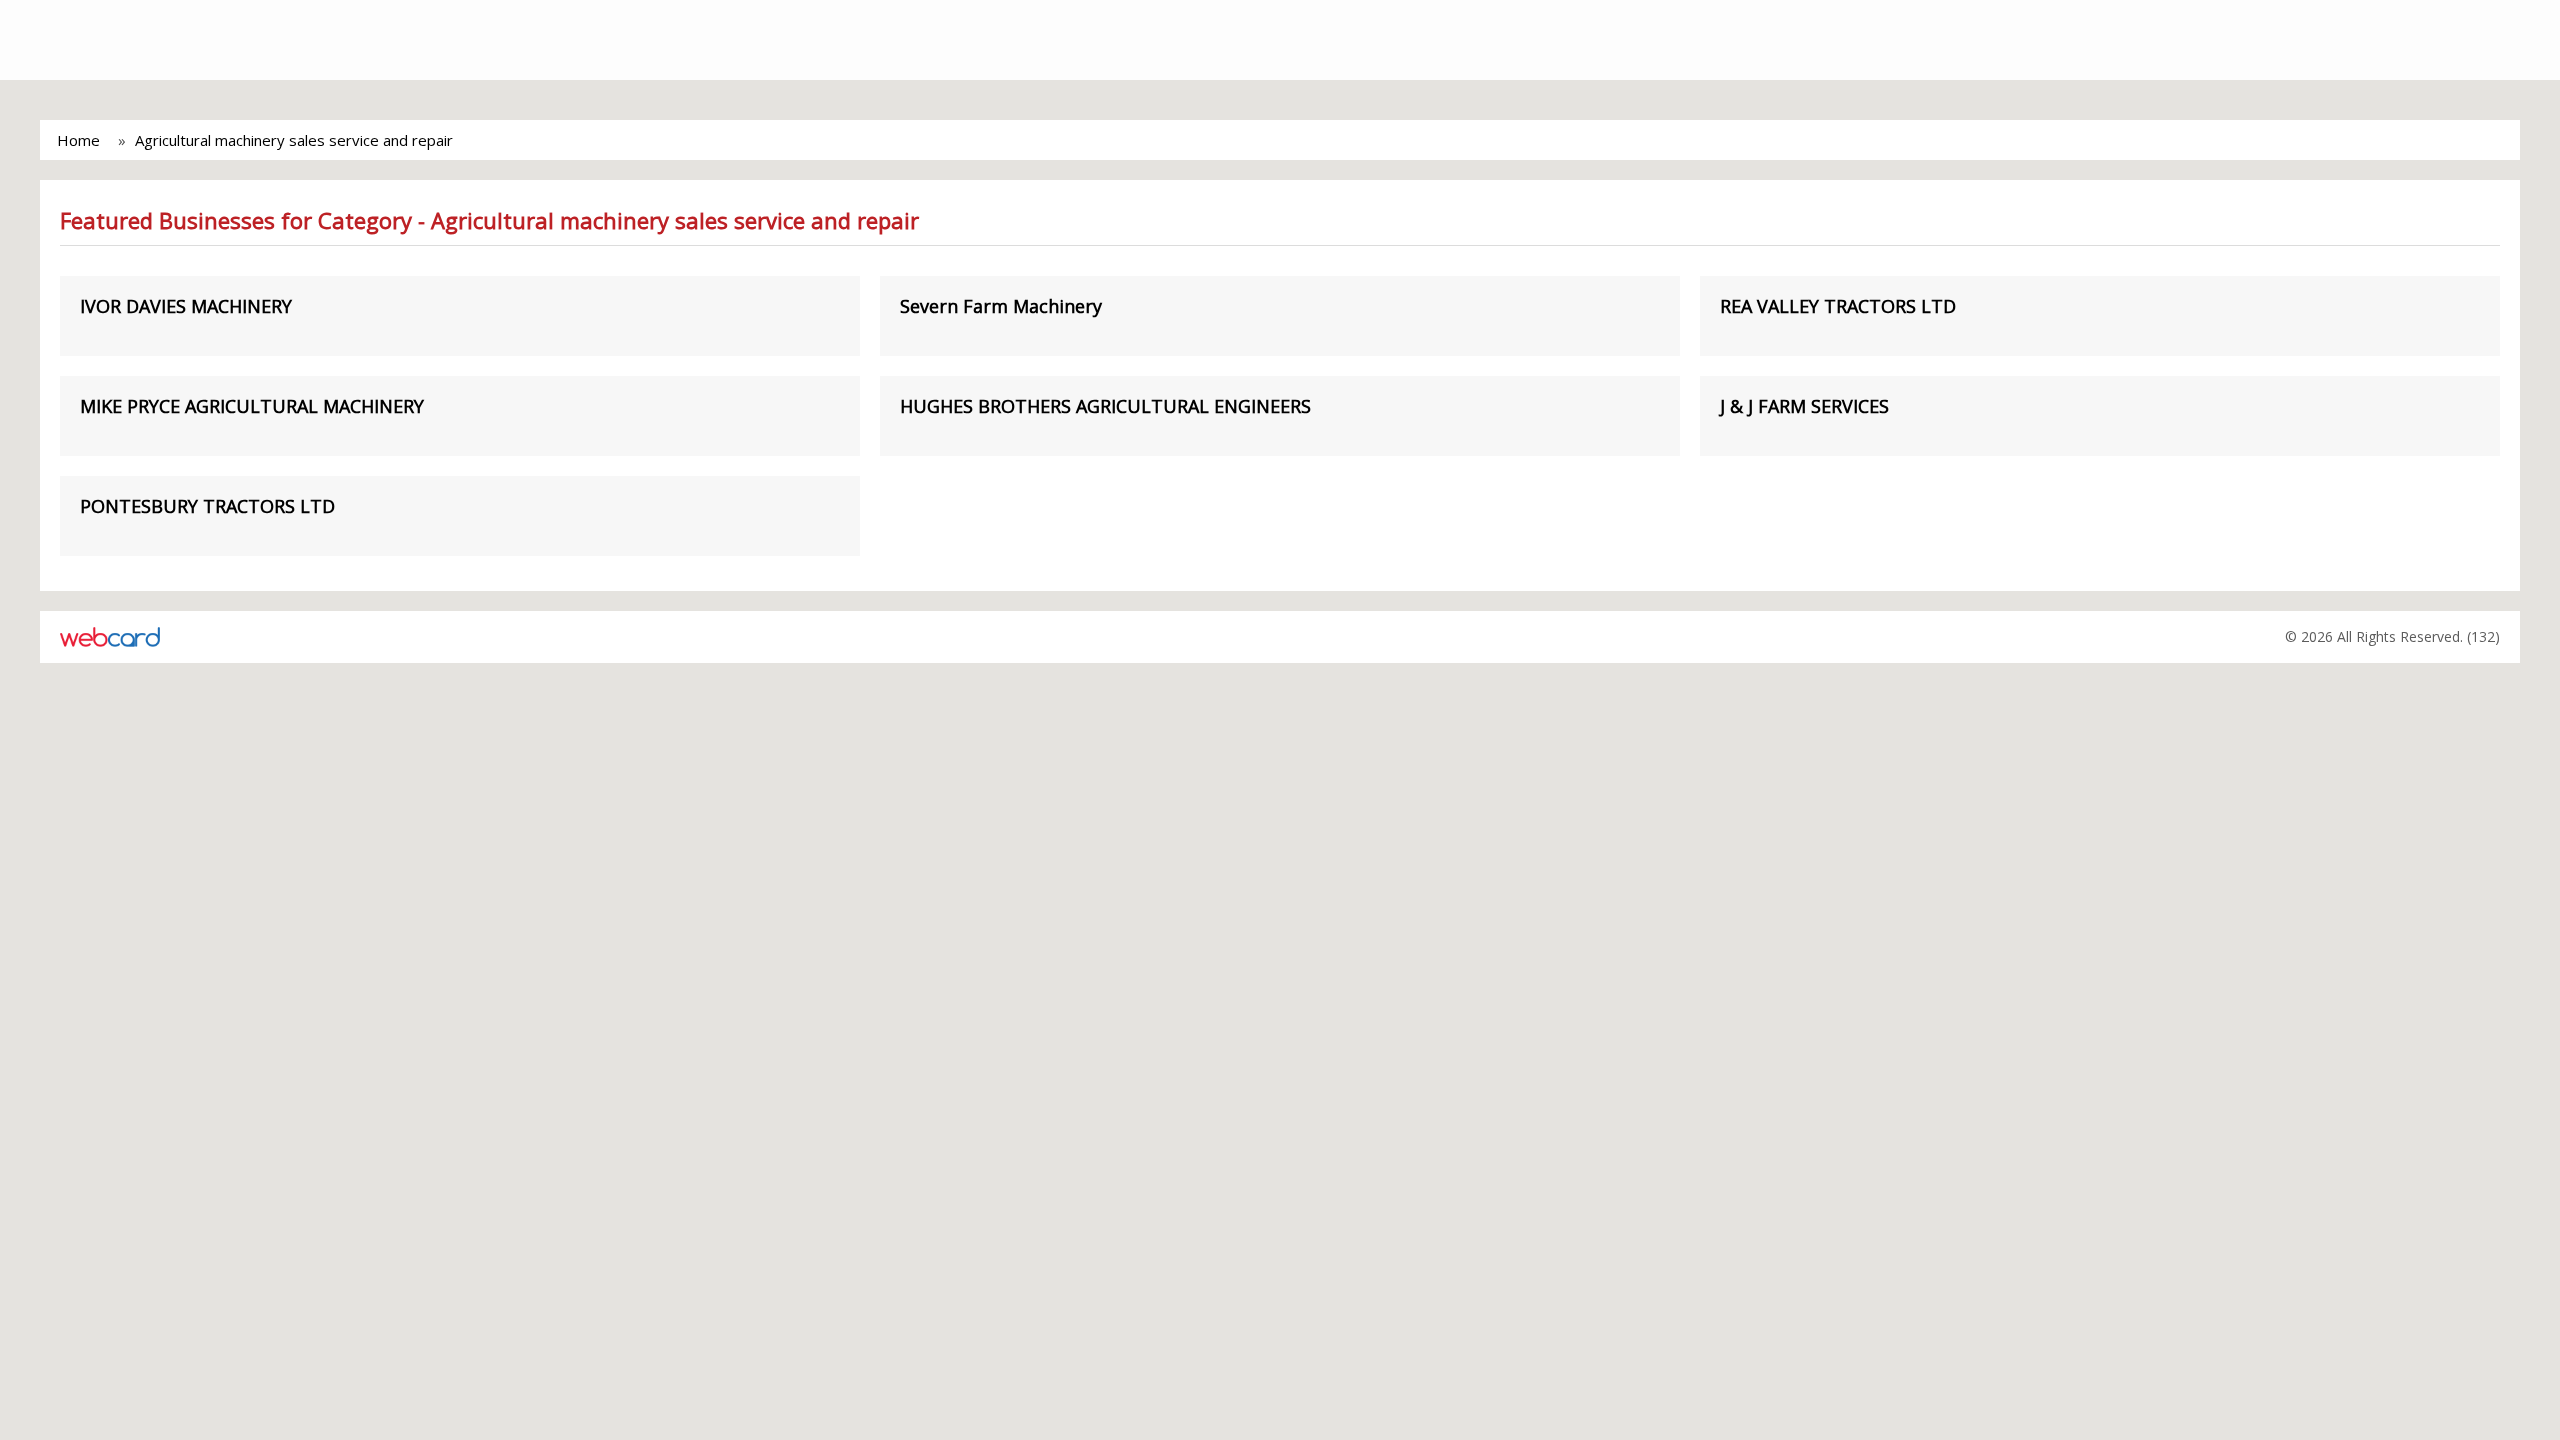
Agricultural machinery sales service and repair (294, 140)
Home (78, 140)
